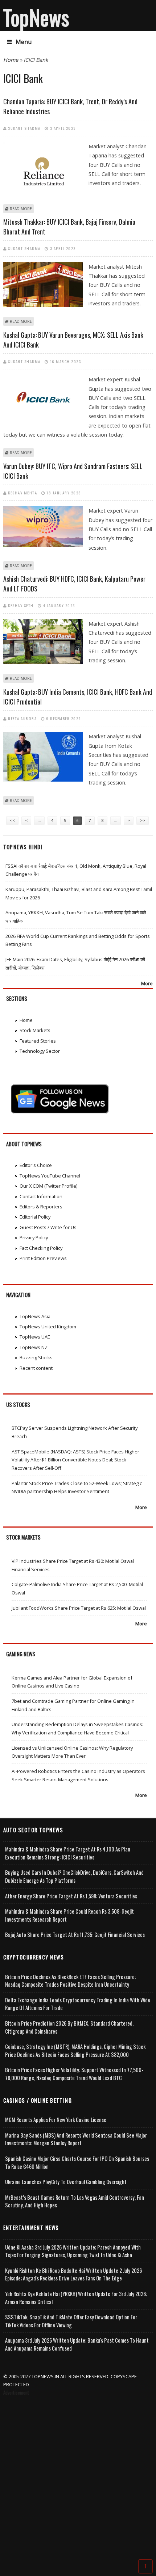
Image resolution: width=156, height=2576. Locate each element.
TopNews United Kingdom (48, 1327)
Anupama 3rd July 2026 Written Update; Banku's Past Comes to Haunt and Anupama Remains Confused (77, 2344)
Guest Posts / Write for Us (48, 1227)
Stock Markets (35, 1030)
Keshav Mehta (22, 493)
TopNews (36, 17)
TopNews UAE (35, 1337)
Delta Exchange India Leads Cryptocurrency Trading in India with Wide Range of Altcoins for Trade (78, 2004)
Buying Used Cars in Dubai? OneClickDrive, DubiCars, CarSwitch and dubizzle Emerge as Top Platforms (74, 1876)
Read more (21, 209)
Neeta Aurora (22, 718)
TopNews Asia (35, 1316)
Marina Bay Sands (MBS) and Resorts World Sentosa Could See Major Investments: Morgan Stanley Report (76, 2139)
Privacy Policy (34, 1237)
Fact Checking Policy (41, 1248)
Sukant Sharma (24, 128)
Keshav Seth (21, 605)
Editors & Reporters (41, 1207)
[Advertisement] (78, 2479)
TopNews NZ (34, 1347)
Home (11, 60)
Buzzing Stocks (36, 1357)
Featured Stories (38, 1041)
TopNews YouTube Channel (50, 1176)
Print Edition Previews (43, 1258)
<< (12, 820)
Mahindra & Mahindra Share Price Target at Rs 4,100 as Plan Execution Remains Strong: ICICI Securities (68, 1853)
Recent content (36, 1368)
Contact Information (41, 1196)
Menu (24, 42)
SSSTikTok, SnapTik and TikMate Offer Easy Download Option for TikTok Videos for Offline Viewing (71, 2321)
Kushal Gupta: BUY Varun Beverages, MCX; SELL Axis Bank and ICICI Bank (73, 340)
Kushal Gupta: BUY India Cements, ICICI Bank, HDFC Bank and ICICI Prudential (78, 697)
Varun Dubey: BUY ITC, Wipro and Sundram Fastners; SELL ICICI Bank (73, 471)
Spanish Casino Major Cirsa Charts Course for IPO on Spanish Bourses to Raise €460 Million (77, 2162)
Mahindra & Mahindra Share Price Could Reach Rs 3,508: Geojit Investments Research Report (69, 1915)
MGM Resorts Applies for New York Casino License (56, 2120)
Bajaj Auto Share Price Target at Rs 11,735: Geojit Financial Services (75, 1935)
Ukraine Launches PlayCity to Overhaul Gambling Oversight (66, 2182)
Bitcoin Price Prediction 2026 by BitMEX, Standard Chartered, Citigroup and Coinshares (69, 2027)
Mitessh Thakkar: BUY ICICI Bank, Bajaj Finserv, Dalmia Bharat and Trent (69, 227)
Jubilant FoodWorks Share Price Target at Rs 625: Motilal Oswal (79, 1608)
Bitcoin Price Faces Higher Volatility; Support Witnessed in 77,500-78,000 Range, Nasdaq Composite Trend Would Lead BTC (74, 2074)
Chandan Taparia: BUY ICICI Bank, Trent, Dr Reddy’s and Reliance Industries (70, 106)
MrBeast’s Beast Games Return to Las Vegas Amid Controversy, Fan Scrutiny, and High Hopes (75, 2201)
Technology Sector (40, 1051)
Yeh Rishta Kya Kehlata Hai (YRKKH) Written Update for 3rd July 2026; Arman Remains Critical (76, 2298)
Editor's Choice (36, 1165)
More (147, 983)
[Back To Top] (145, 2566)
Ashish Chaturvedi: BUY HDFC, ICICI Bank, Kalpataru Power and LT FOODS (74, 584)
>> (143, 820)
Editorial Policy (35, 1217)
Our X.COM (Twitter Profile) (48, 1186)
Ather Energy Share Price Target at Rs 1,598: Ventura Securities (71, 1896)
